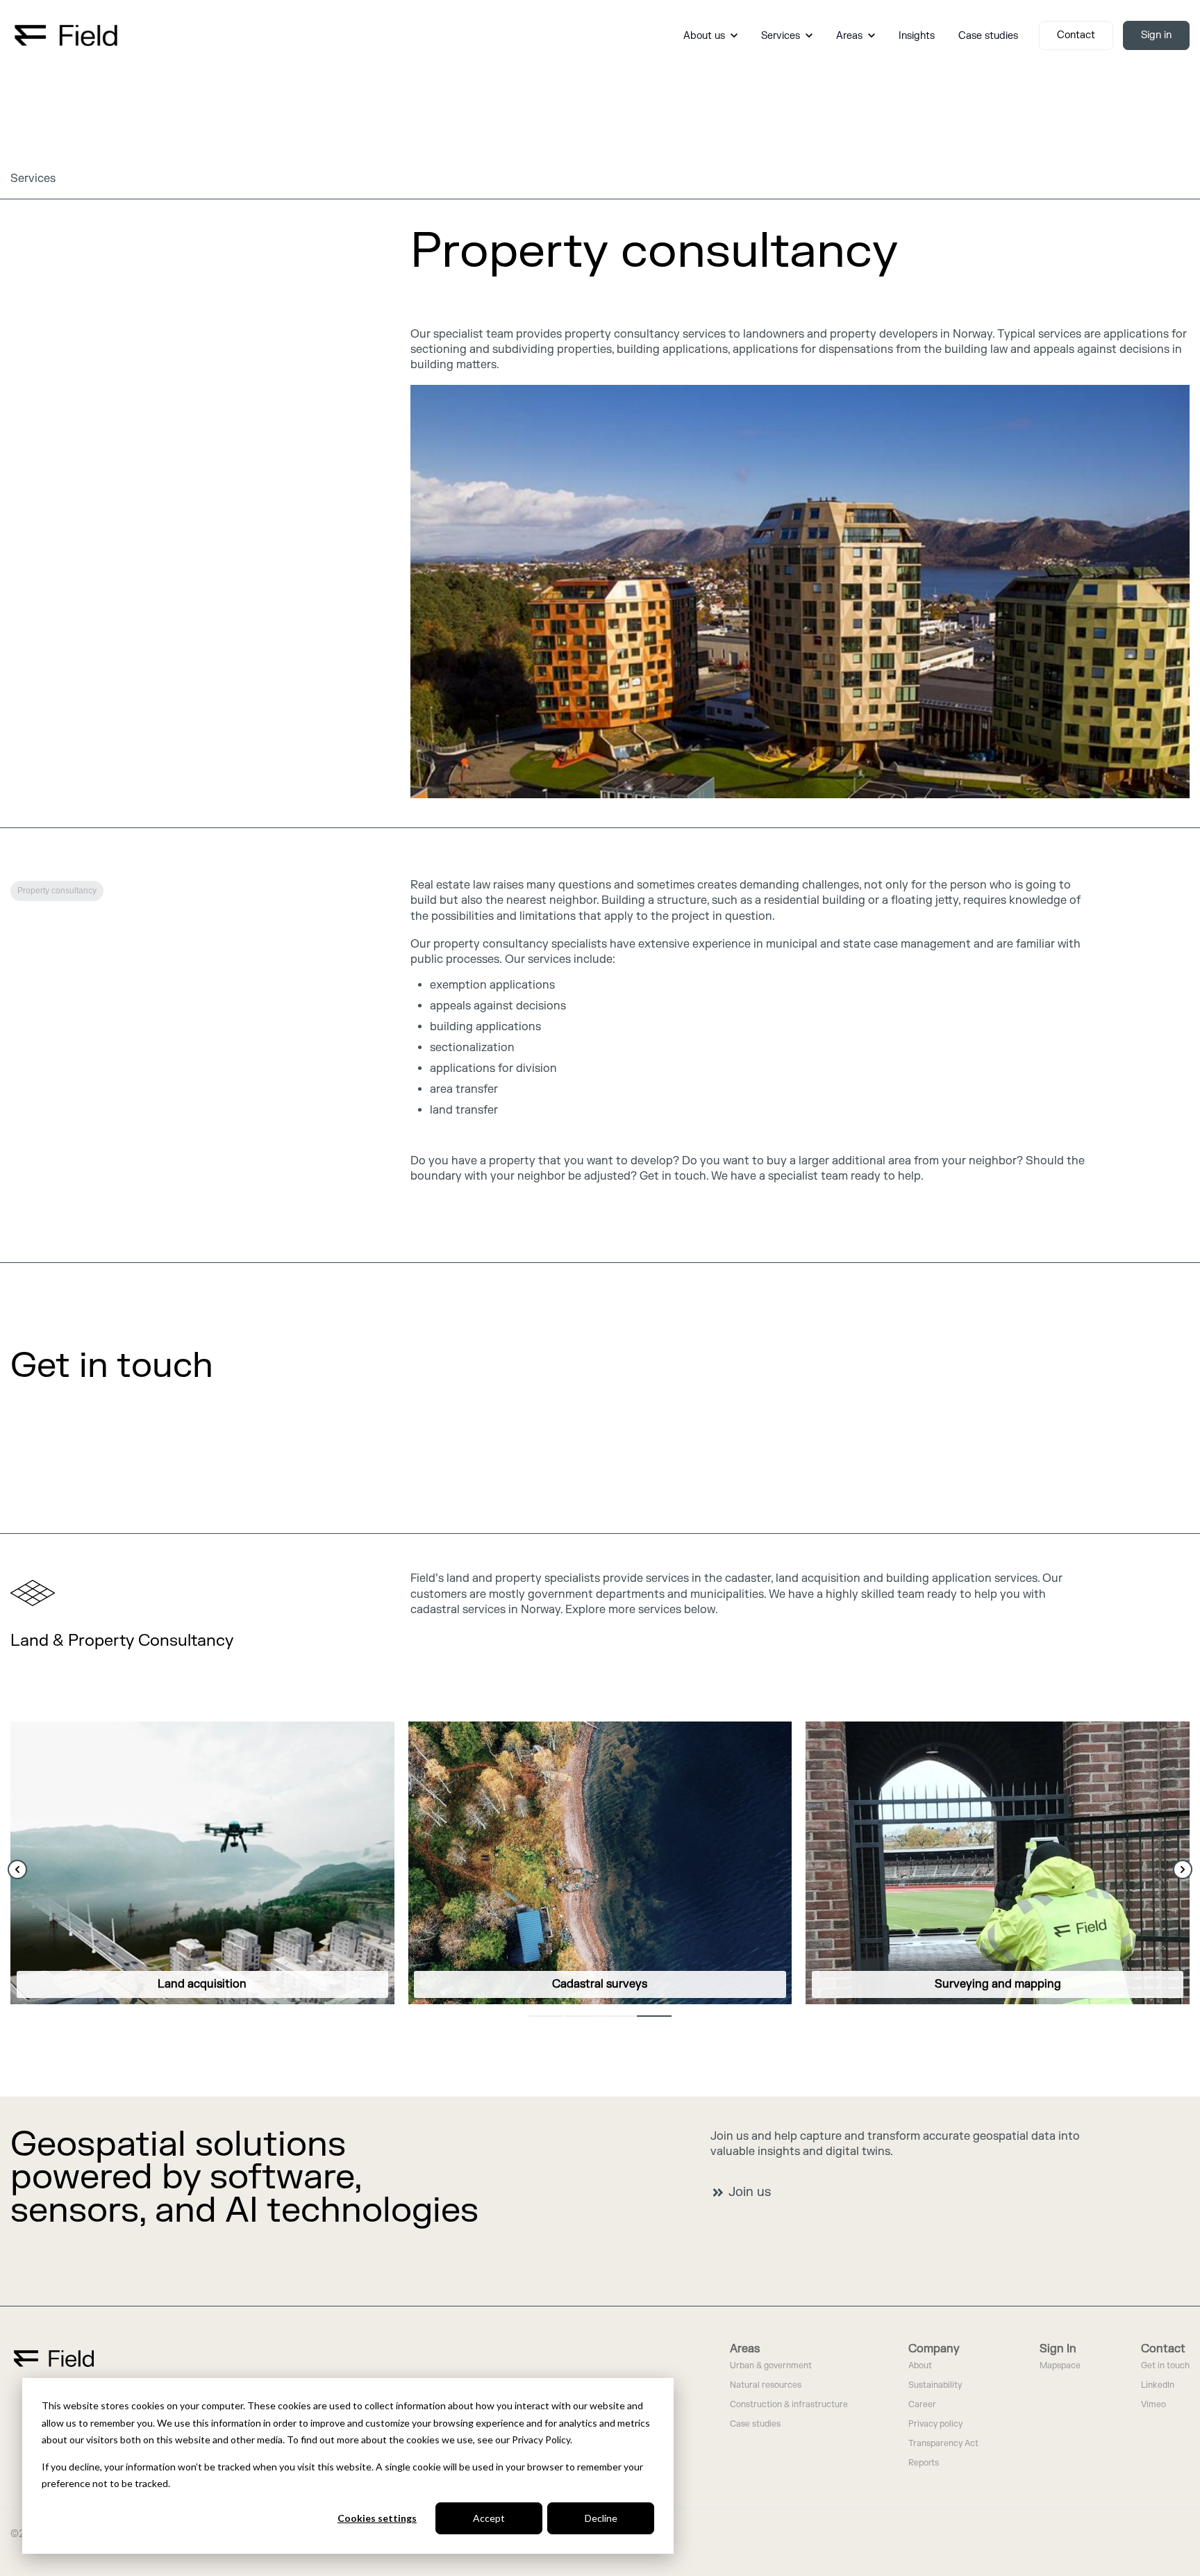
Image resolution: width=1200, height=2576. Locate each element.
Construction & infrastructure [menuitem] (789, 2405)
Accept (489, 2518)
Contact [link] (1076, 35)
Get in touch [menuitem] (1165, 2366)
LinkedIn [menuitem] (1158, 2385)
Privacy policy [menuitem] (935, 2424)
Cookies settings (377, 2518)
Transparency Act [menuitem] (943, 2444)
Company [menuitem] (934, 2349)
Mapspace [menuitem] (1060, 2366)
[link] (66, 35)
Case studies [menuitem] (755, 2424)
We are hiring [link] (58, 1431)
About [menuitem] (920, 2366)
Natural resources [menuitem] (766, 2385)
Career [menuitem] (922, 2405)
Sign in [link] (1156, 35)
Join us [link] (750, 2192)
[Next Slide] (1183, 1869)
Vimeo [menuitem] (1153, 2405)
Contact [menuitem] (1163, 2349)
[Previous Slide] (17, 1869)
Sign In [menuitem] (1058, 2349)
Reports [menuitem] (924, 2463)
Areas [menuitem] (745, 2349)
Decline (601, 2518)
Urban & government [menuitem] (771, 2366)
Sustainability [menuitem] (935, 2385)
